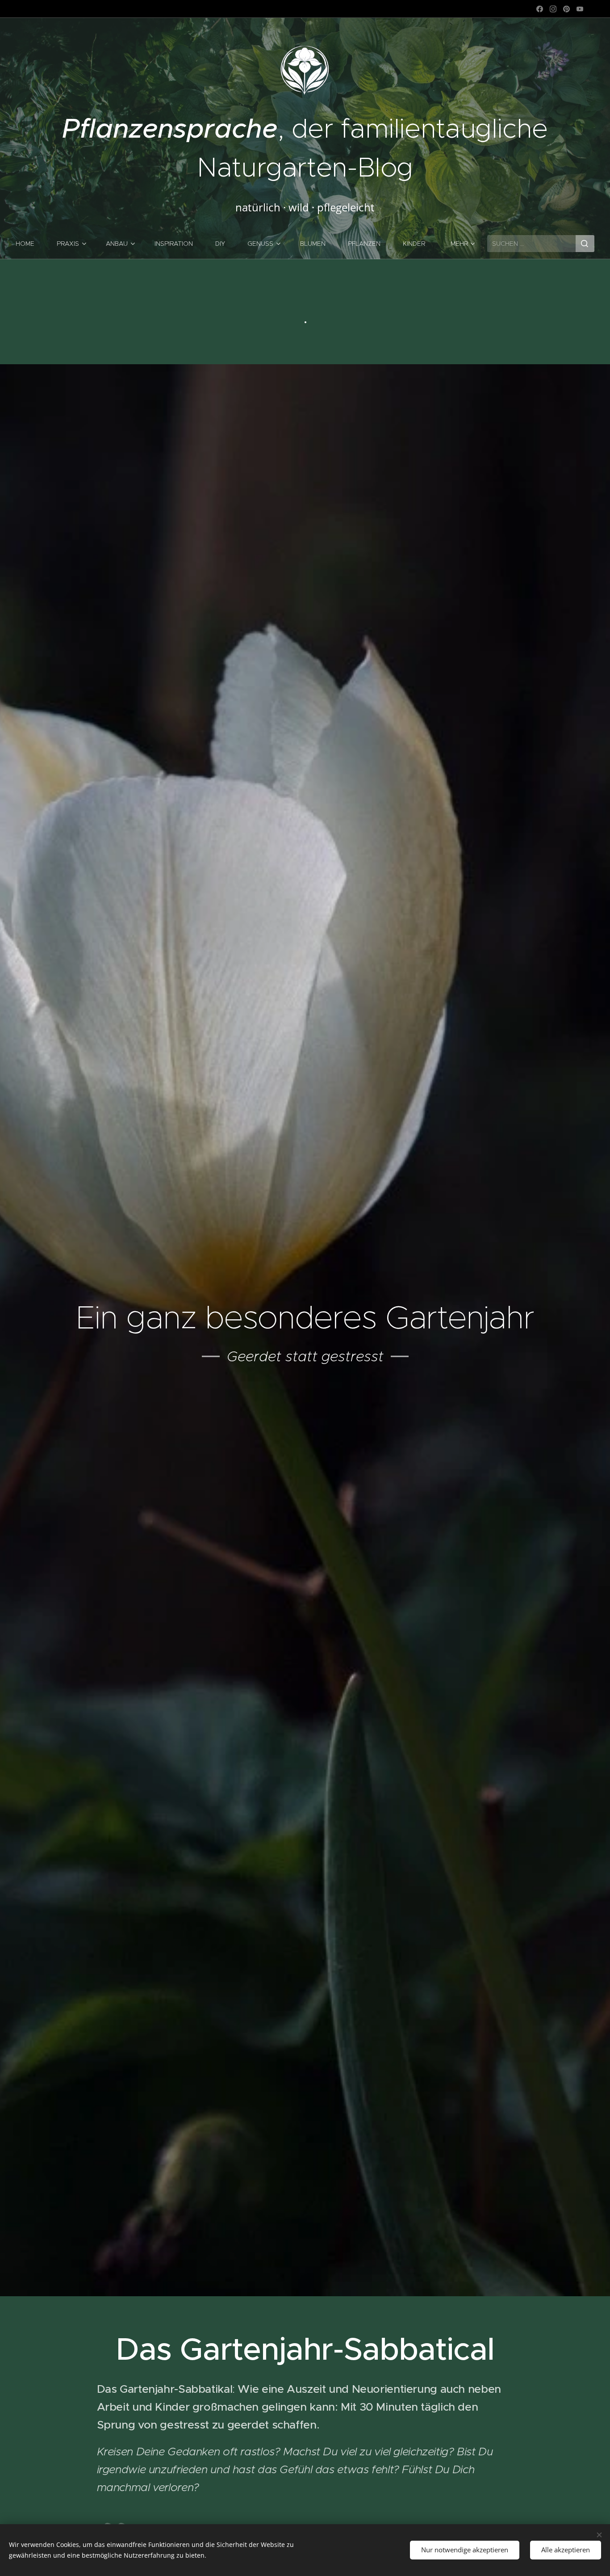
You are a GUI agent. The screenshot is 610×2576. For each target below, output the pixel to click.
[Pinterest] (566, 9)
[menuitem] (31, 244)
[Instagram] (553, 9)
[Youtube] (580, 9)
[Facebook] (540, 9)
